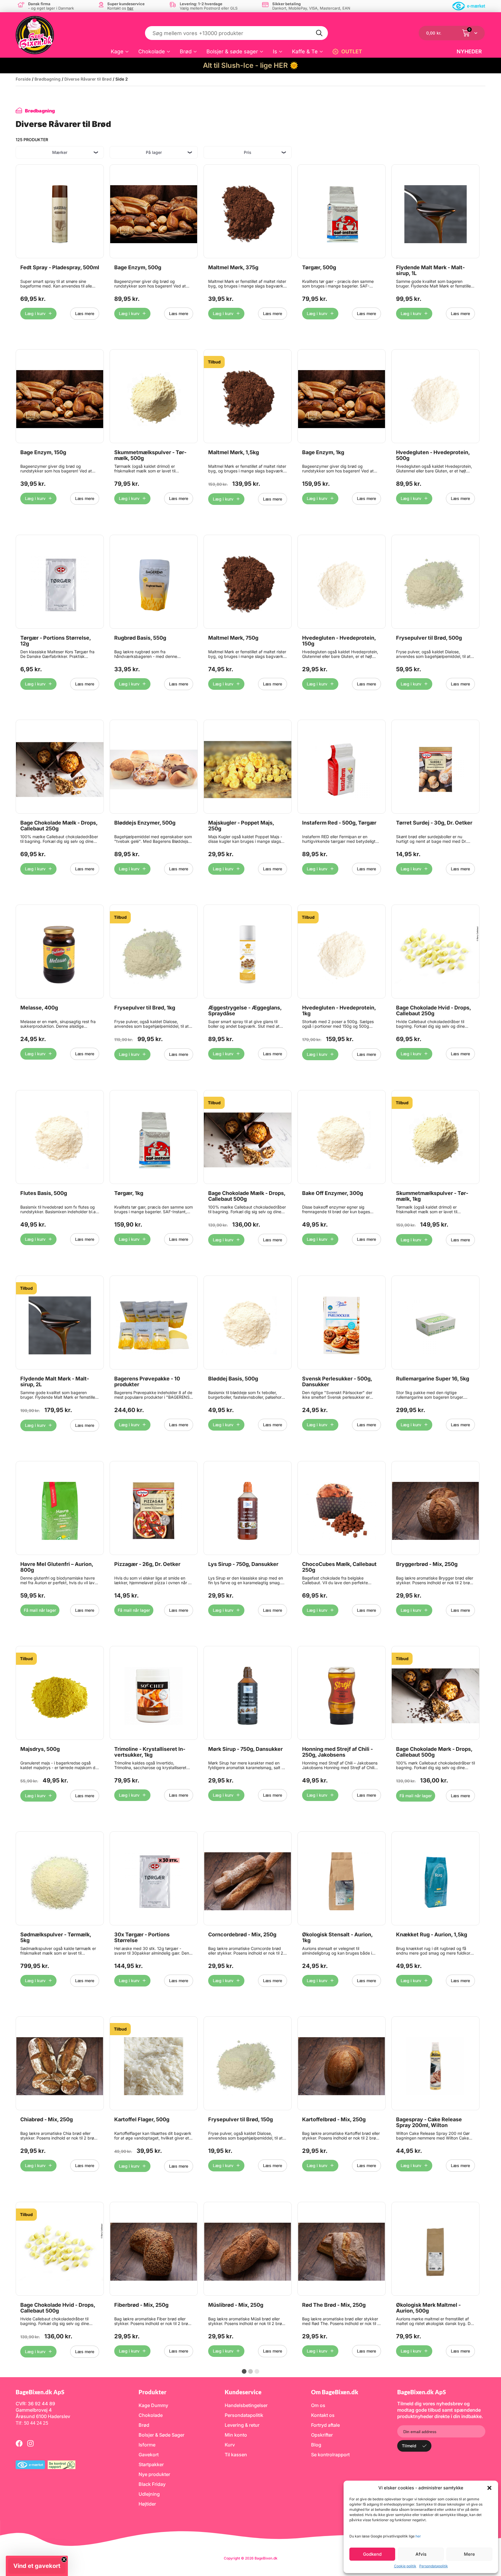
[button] (489, 2488)
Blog (316, 2445)
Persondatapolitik (434, 2566)
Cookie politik (405, 2566)
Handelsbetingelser (246, 2405)
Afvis (421, 2554)
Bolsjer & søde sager (232, 51)
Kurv (230, 2445)
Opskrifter (322, 2435)
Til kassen (236, 2455)
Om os (318, 2405)
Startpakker (151, 2464)
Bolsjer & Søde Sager (161, 2435)
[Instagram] (30, 2443)
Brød (186, 51)
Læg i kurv (35, 313)
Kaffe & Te (305, 51)
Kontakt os (323, 2415)
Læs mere (85, 313)
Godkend (372, 2554)
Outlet (352, 51)
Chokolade (152, 51)
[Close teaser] (64, 2559)
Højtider (147, 2504)
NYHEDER (469, 51)
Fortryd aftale (325, 2425)
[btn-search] (320, 33)
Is (275, 51)
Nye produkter (154, 2474)
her (418, 2536)
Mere (469, 2554)
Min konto (236, 2435)
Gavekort (149, 2455)
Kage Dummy (153, 2405)
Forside (23, 79)
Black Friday (152, 2484)
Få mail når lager (40, 1610)
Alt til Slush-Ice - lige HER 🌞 (251, 65)
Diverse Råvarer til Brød (88, 79)
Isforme (147, 2445)
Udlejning (149, 2494)
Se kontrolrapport (330, 2455)
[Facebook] (19, 2443)
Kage (117, 51)
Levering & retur (242, 2425)
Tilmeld (409, 2446)
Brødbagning (48, 79)
